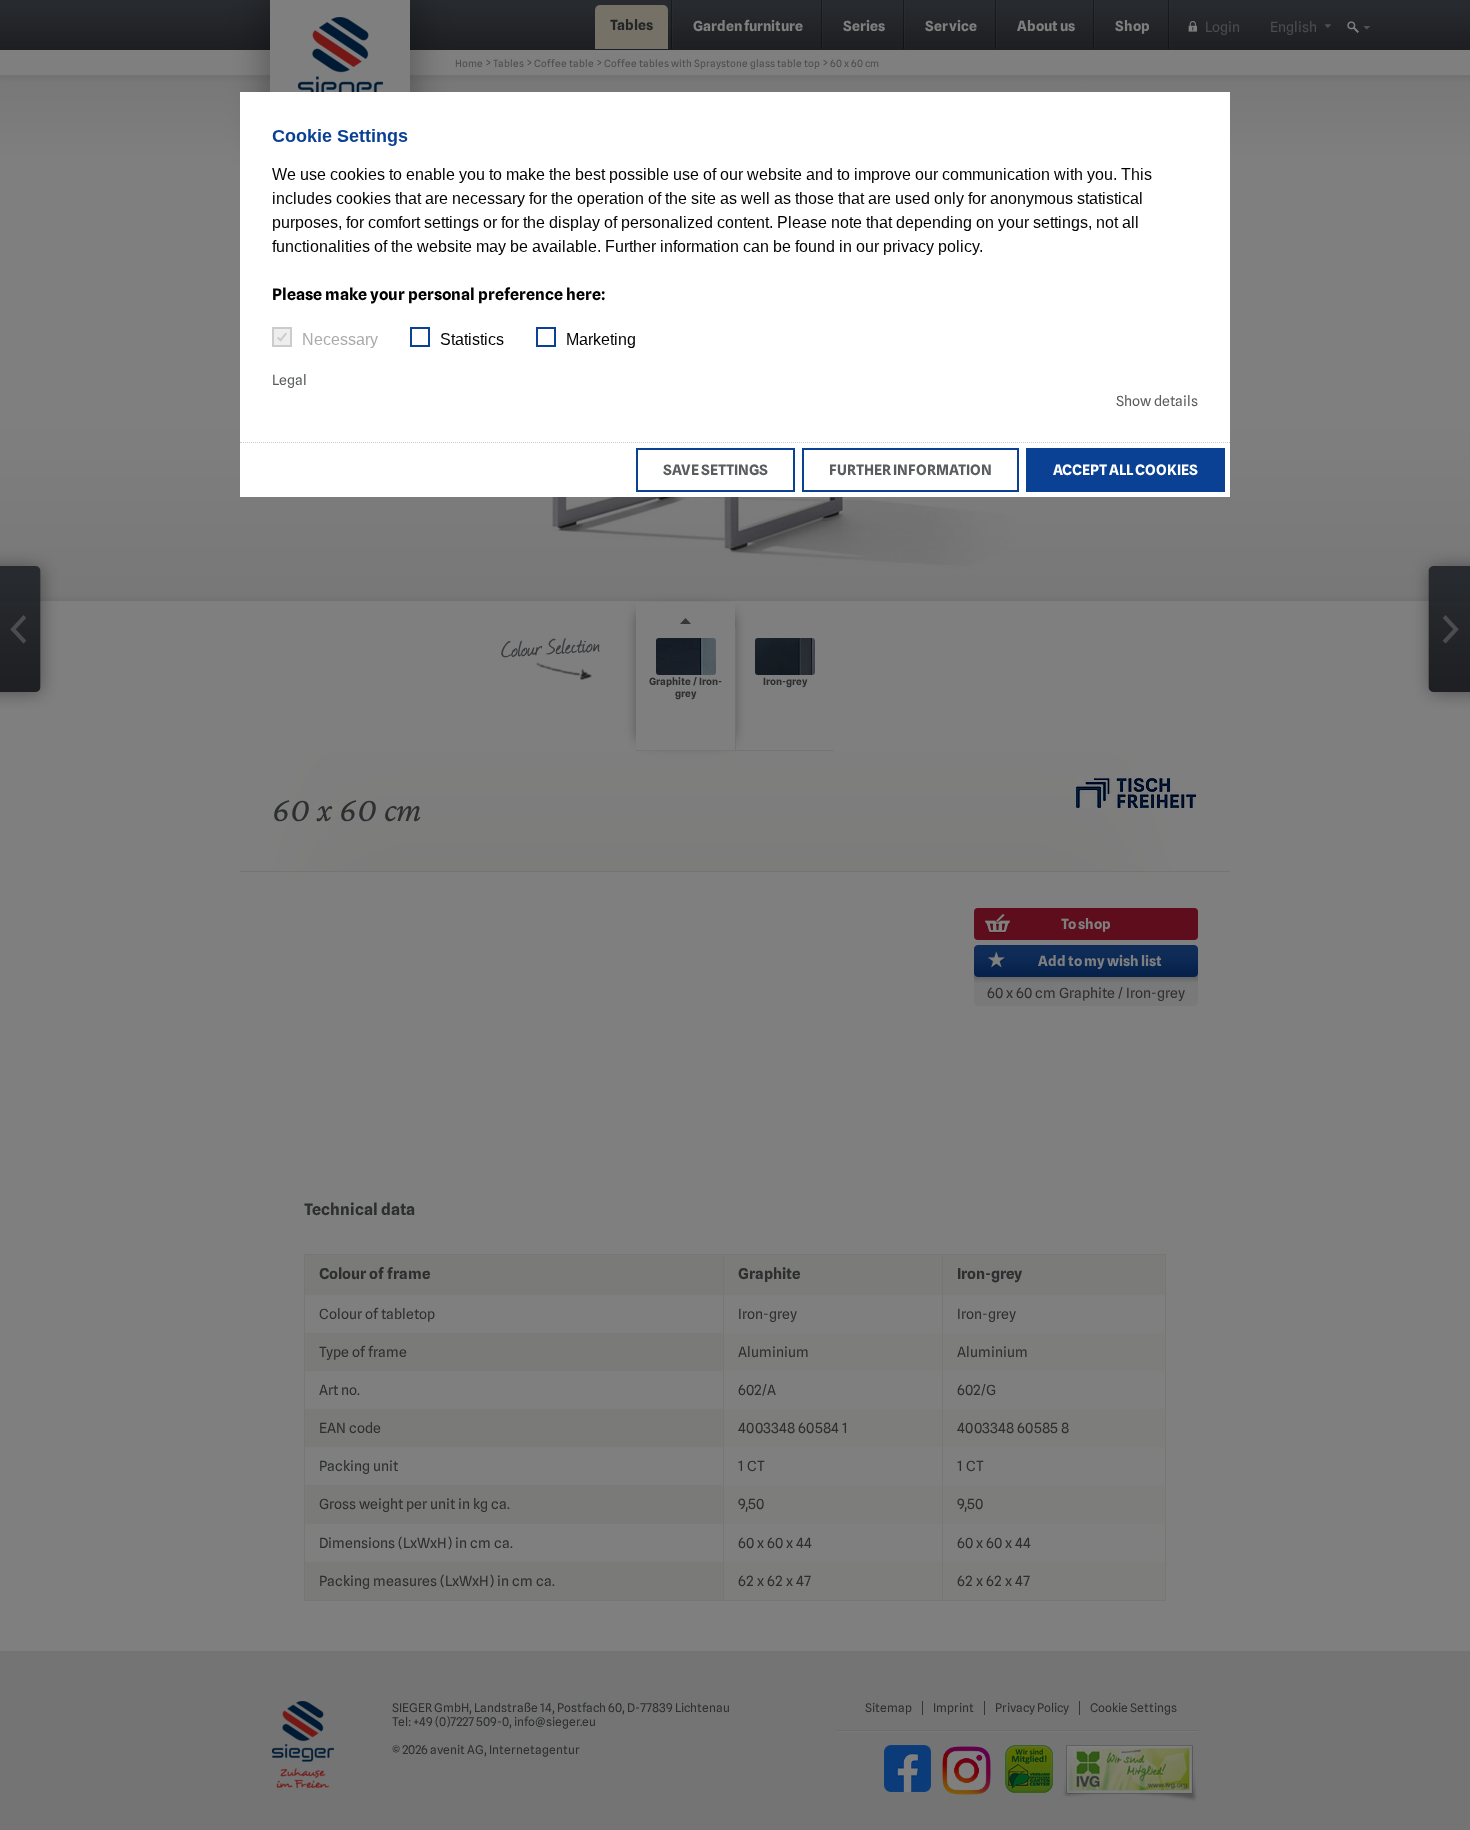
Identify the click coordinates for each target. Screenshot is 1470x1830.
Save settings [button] (715, 469)
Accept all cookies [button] (1125, 469)
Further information (910, 469)
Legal (289, 380)
